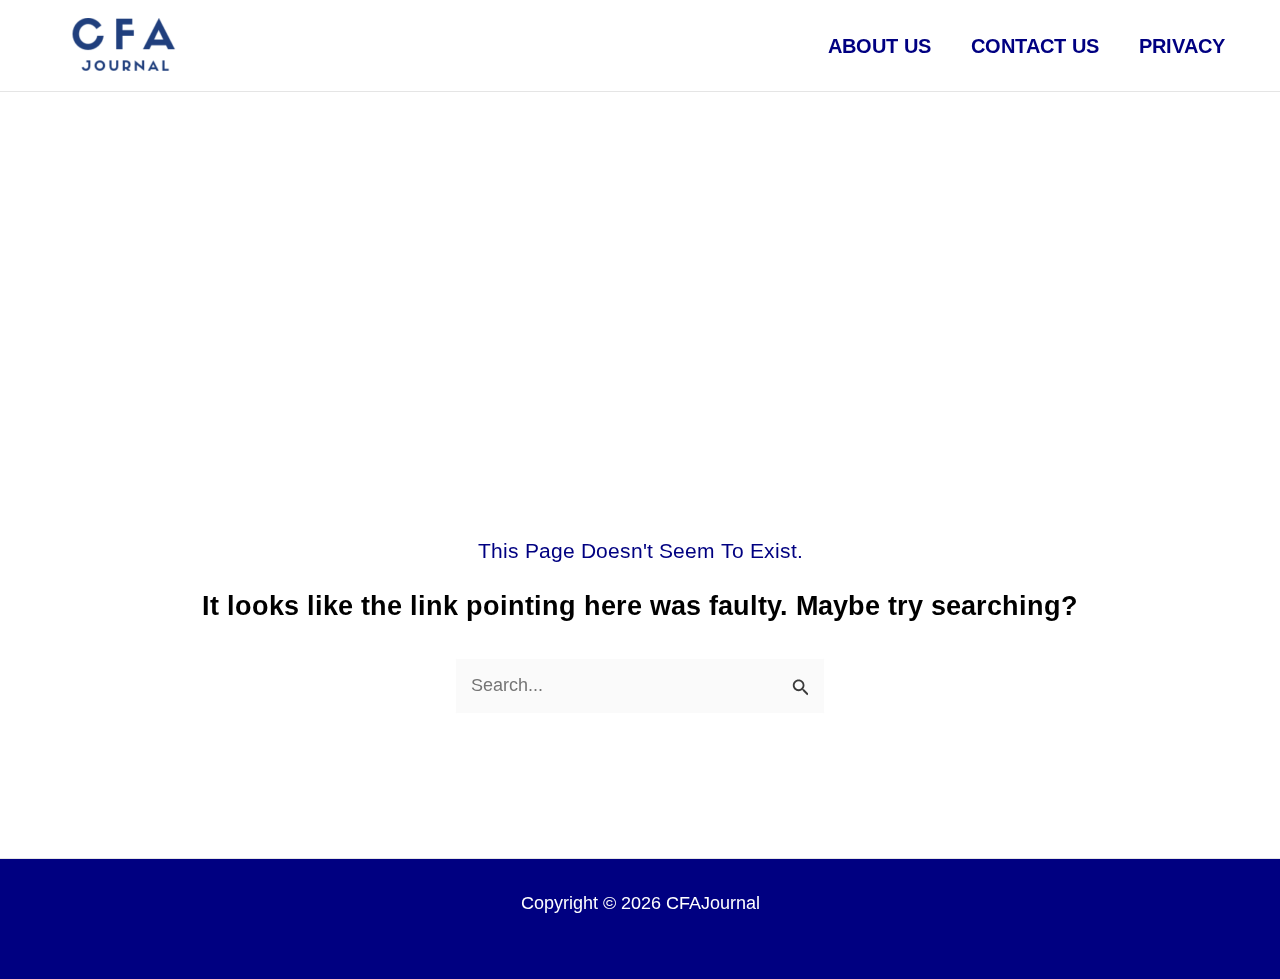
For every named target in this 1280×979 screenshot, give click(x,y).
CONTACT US (1035, 46)
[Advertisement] (640, 242)
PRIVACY (1182, 46)
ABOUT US (879, 46)
